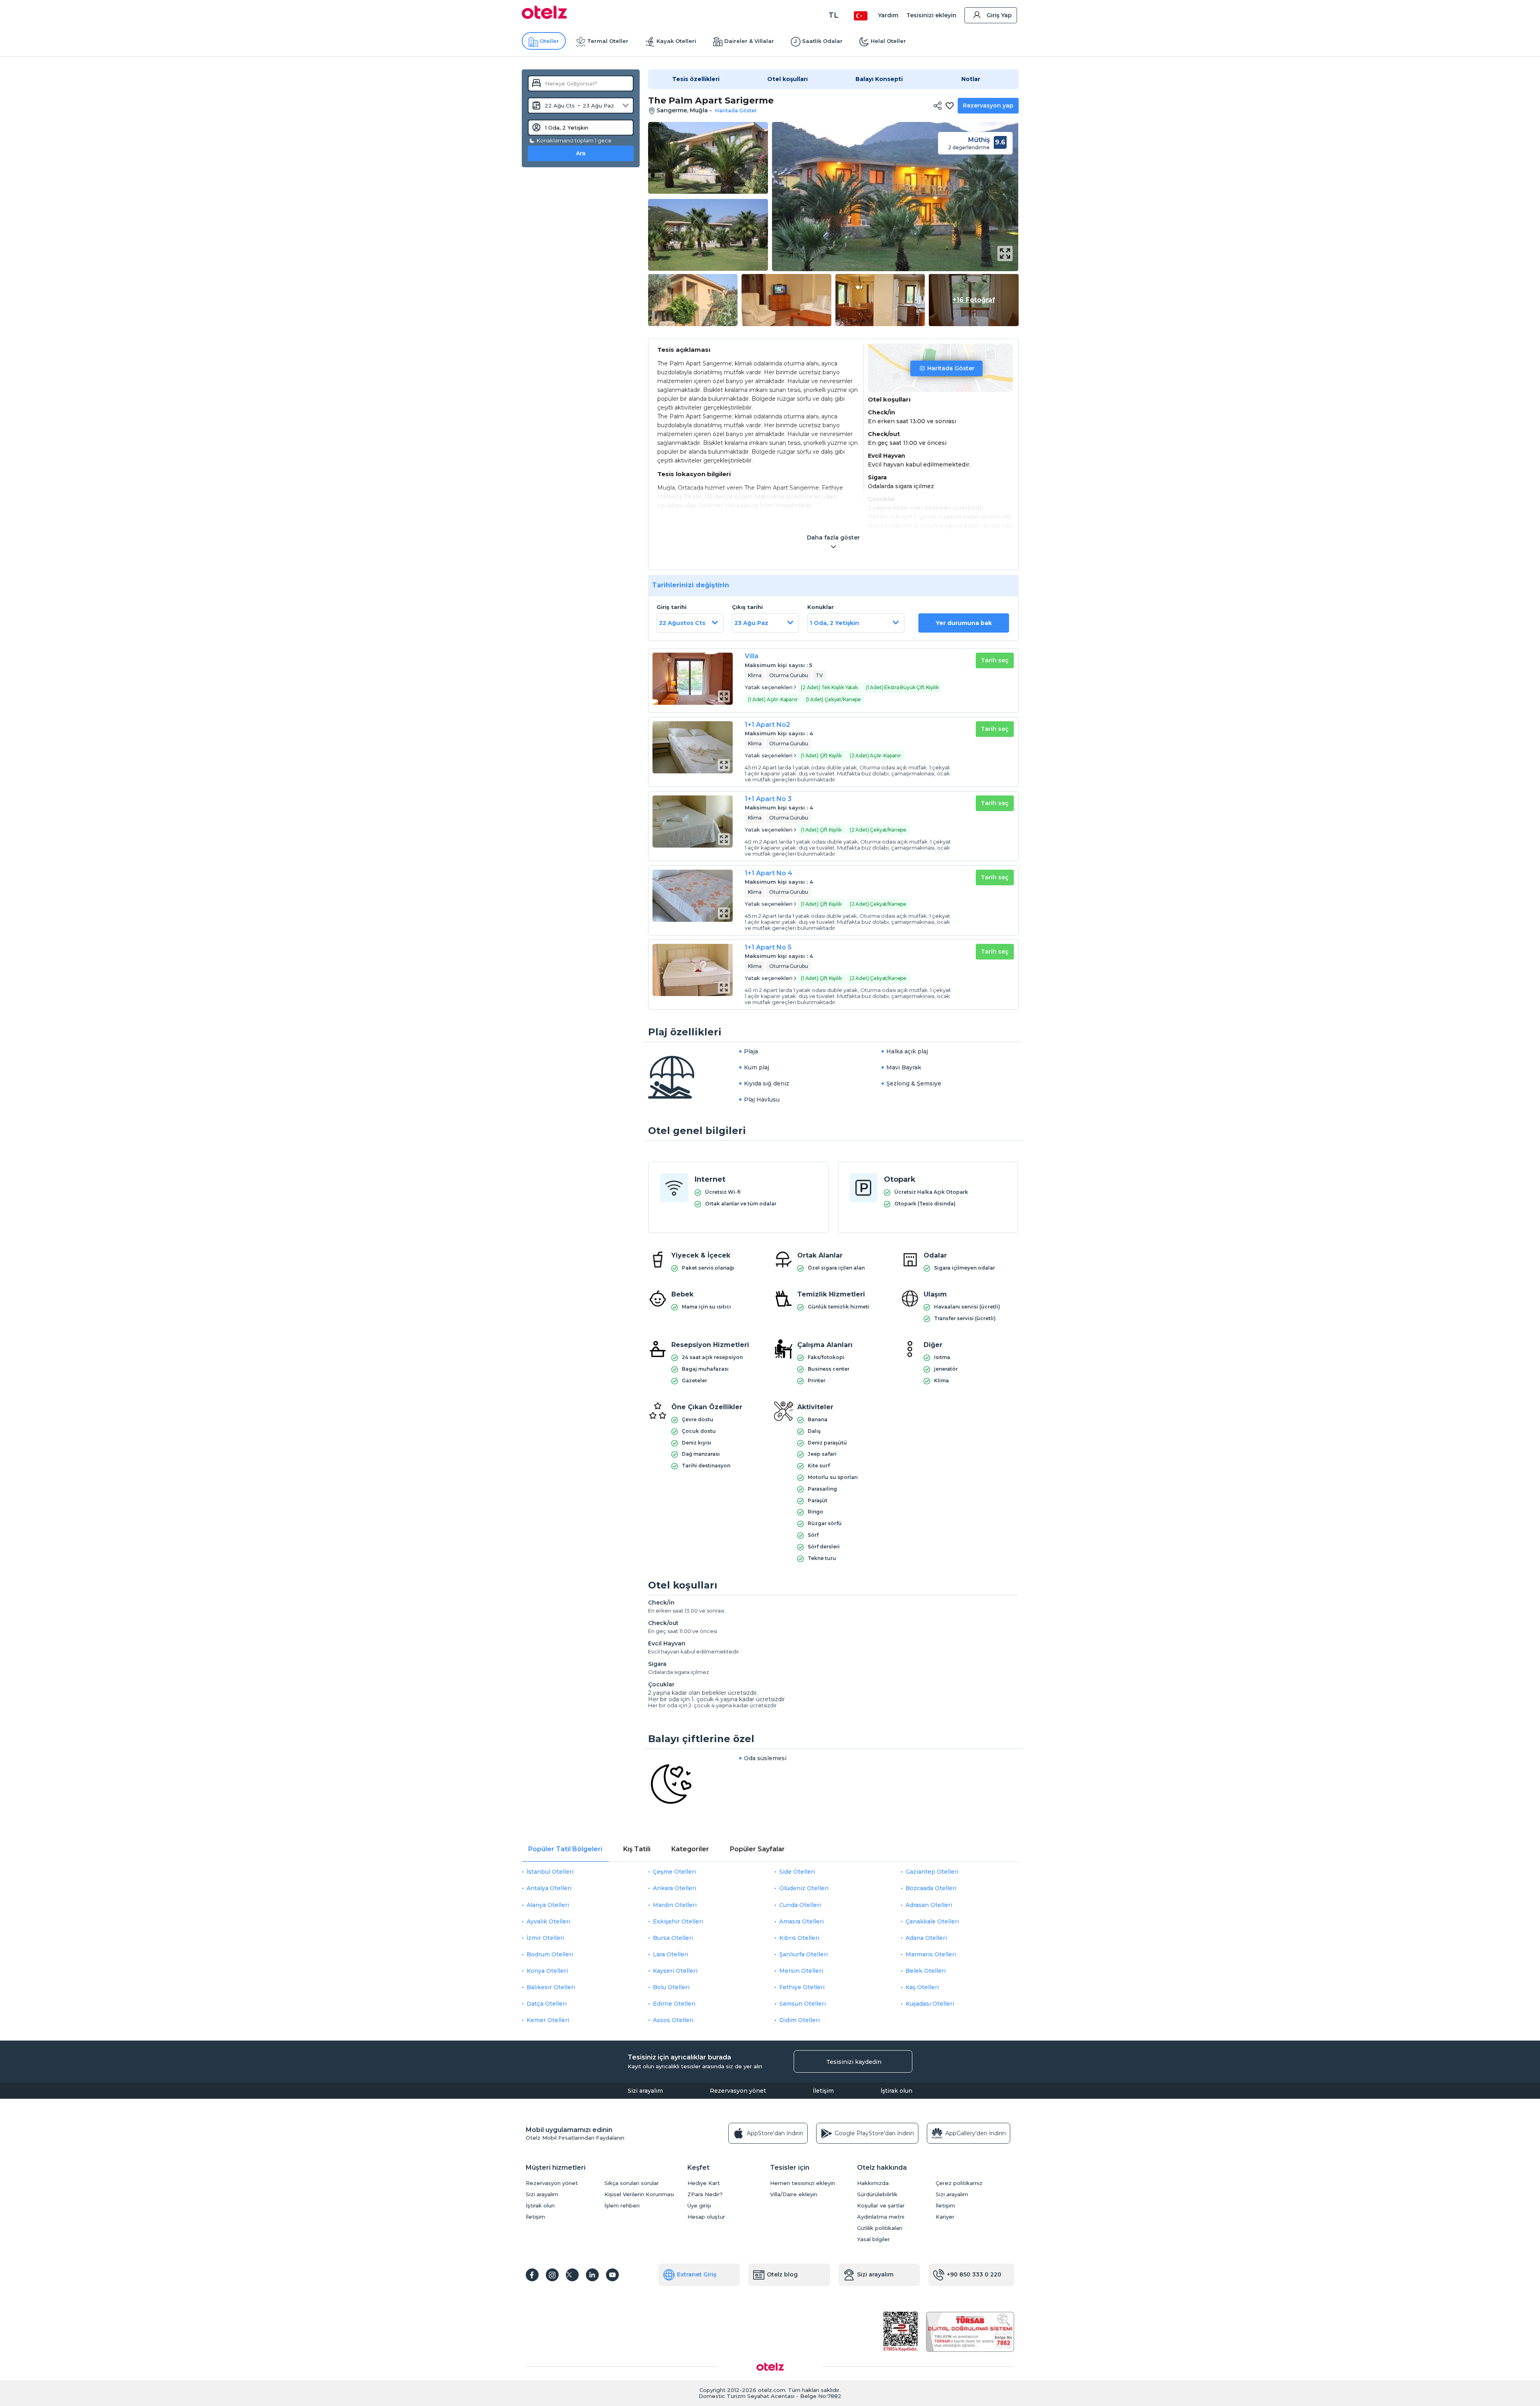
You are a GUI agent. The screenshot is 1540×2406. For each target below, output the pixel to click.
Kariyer (945, 2217)
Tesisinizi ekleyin (931, 15)
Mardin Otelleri (675, 1905)
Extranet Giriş (697, 2274)
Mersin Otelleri (801, 1971)
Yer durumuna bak (964, 623)
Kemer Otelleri (548, 2020)
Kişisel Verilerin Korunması (639, 2194)
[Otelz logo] (544, 17)
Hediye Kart (704, 2183)
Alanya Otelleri (548, 1905)
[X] (572, 2275)
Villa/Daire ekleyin (794, 2194)
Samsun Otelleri (802, 2004)
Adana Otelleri (926, 1938)
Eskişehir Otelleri (678, 1921)
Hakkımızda (873, 2183)
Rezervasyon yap (988, 105)
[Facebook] (532, 2275)
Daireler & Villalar (749, 41)
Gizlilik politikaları (880, 2228)
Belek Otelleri (926, 1971)
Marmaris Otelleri (931, 1954)
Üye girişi (699, 2206)
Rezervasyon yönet (738, 2091)
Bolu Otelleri (671, 1987)
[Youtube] (612, 2275)
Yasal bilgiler (873, 2239)
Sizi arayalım (645, 2091)
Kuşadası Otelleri (930, 2004)
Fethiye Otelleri (802, 1987)
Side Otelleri (797, 1872)
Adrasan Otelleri (929, 1905)
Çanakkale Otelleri (932, 1921)
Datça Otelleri (547, 2004)
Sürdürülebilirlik (877, 2194)
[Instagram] (552, 2275)
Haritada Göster (951, 368)
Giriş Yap (999, 15)
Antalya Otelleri (549, 1888)
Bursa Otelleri (673, 1938)
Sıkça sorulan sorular (632, 2183)
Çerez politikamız (959, 2183)
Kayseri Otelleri (675, 1971)
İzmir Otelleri (545, 1938)
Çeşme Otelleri (674, 1872)
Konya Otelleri (547, 1971)
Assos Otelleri (673, 2020)
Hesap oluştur (706, 2217)
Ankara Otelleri (675, 1888)
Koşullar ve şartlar (881, 2206)
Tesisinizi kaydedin (854, 2062)
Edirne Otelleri (674, 2004)
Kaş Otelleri (922, 1987)
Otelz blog (782, 2274)
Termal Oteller (608, 41)
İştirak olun (897, 2091)
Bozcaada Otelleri (931, 1888)
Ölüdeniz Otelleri (804, 1888)
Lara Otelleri (671, 1954)
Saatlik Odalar (822, 41)
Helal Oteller (888, 41)
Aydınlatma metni (881, 2217)
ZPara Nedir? (705, 2194)
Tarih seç (995, 660)
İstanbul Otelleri (550, 1872)
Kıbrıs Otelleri (799, 1938)
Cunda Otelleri (800, 1905)
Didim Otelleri (799, 2020)
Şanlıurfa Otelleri (803, 1954)
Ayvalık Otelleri (548, 1921)
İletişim (823, 2091)
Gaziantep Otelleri (932, 1872)
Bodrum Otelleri (550, 1954)
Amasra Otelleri (801, 1921)
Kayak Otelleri (676, 41)
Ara (581, 153)
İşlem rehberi (622, 2206)
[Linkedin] (592, 2275)
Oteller (549, 41)
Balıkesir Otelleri (551, 1987)
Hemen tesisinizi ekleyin (802, 2183)
